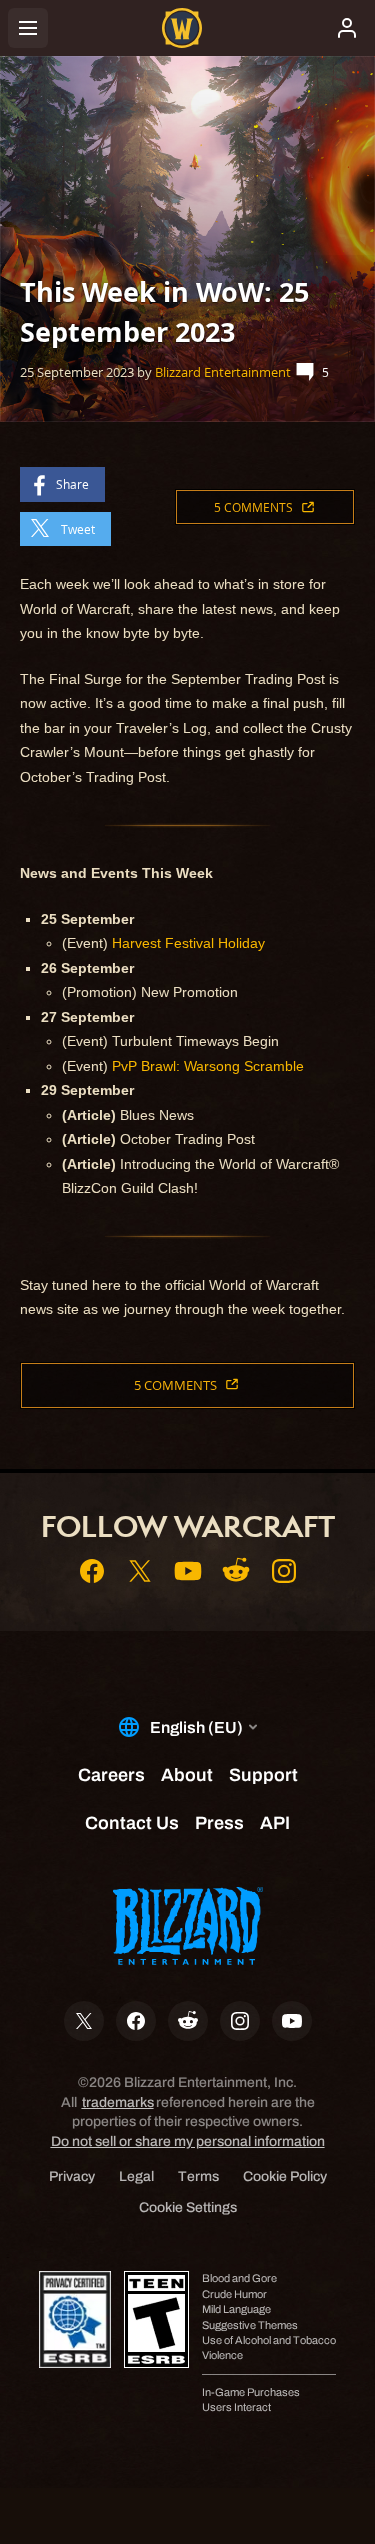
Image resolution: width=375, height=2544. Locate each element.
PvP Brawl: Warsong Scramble (208, 1066)
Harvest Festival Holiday (188, 943)
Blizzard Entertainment (223, 372)
